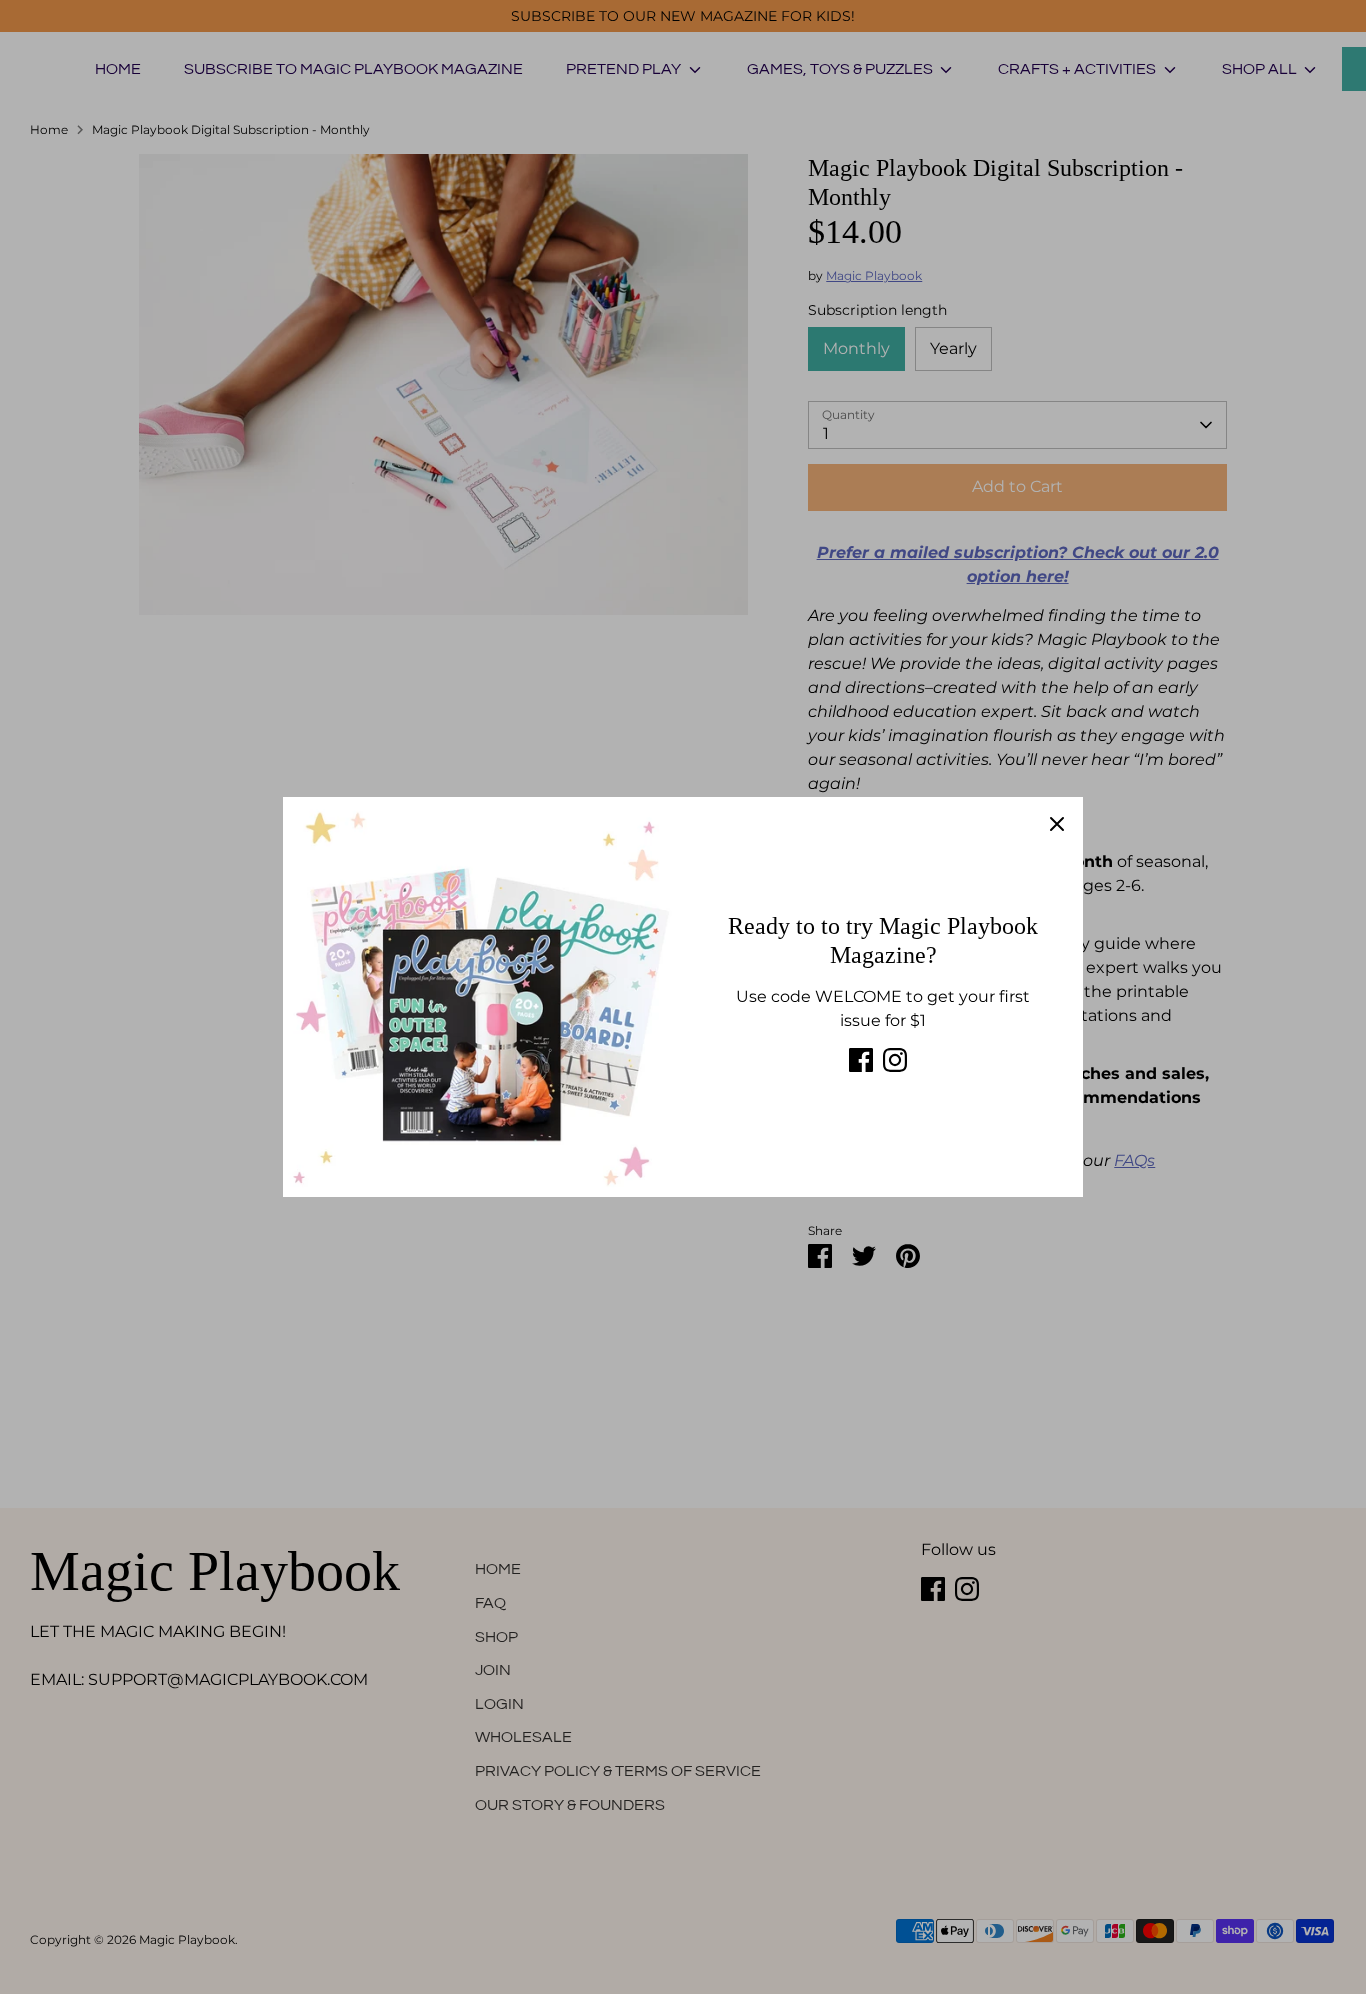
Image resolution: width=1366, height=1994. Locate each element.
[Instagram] (895, 1060)
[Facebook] (861, 1060)
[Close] (1057, 823)
